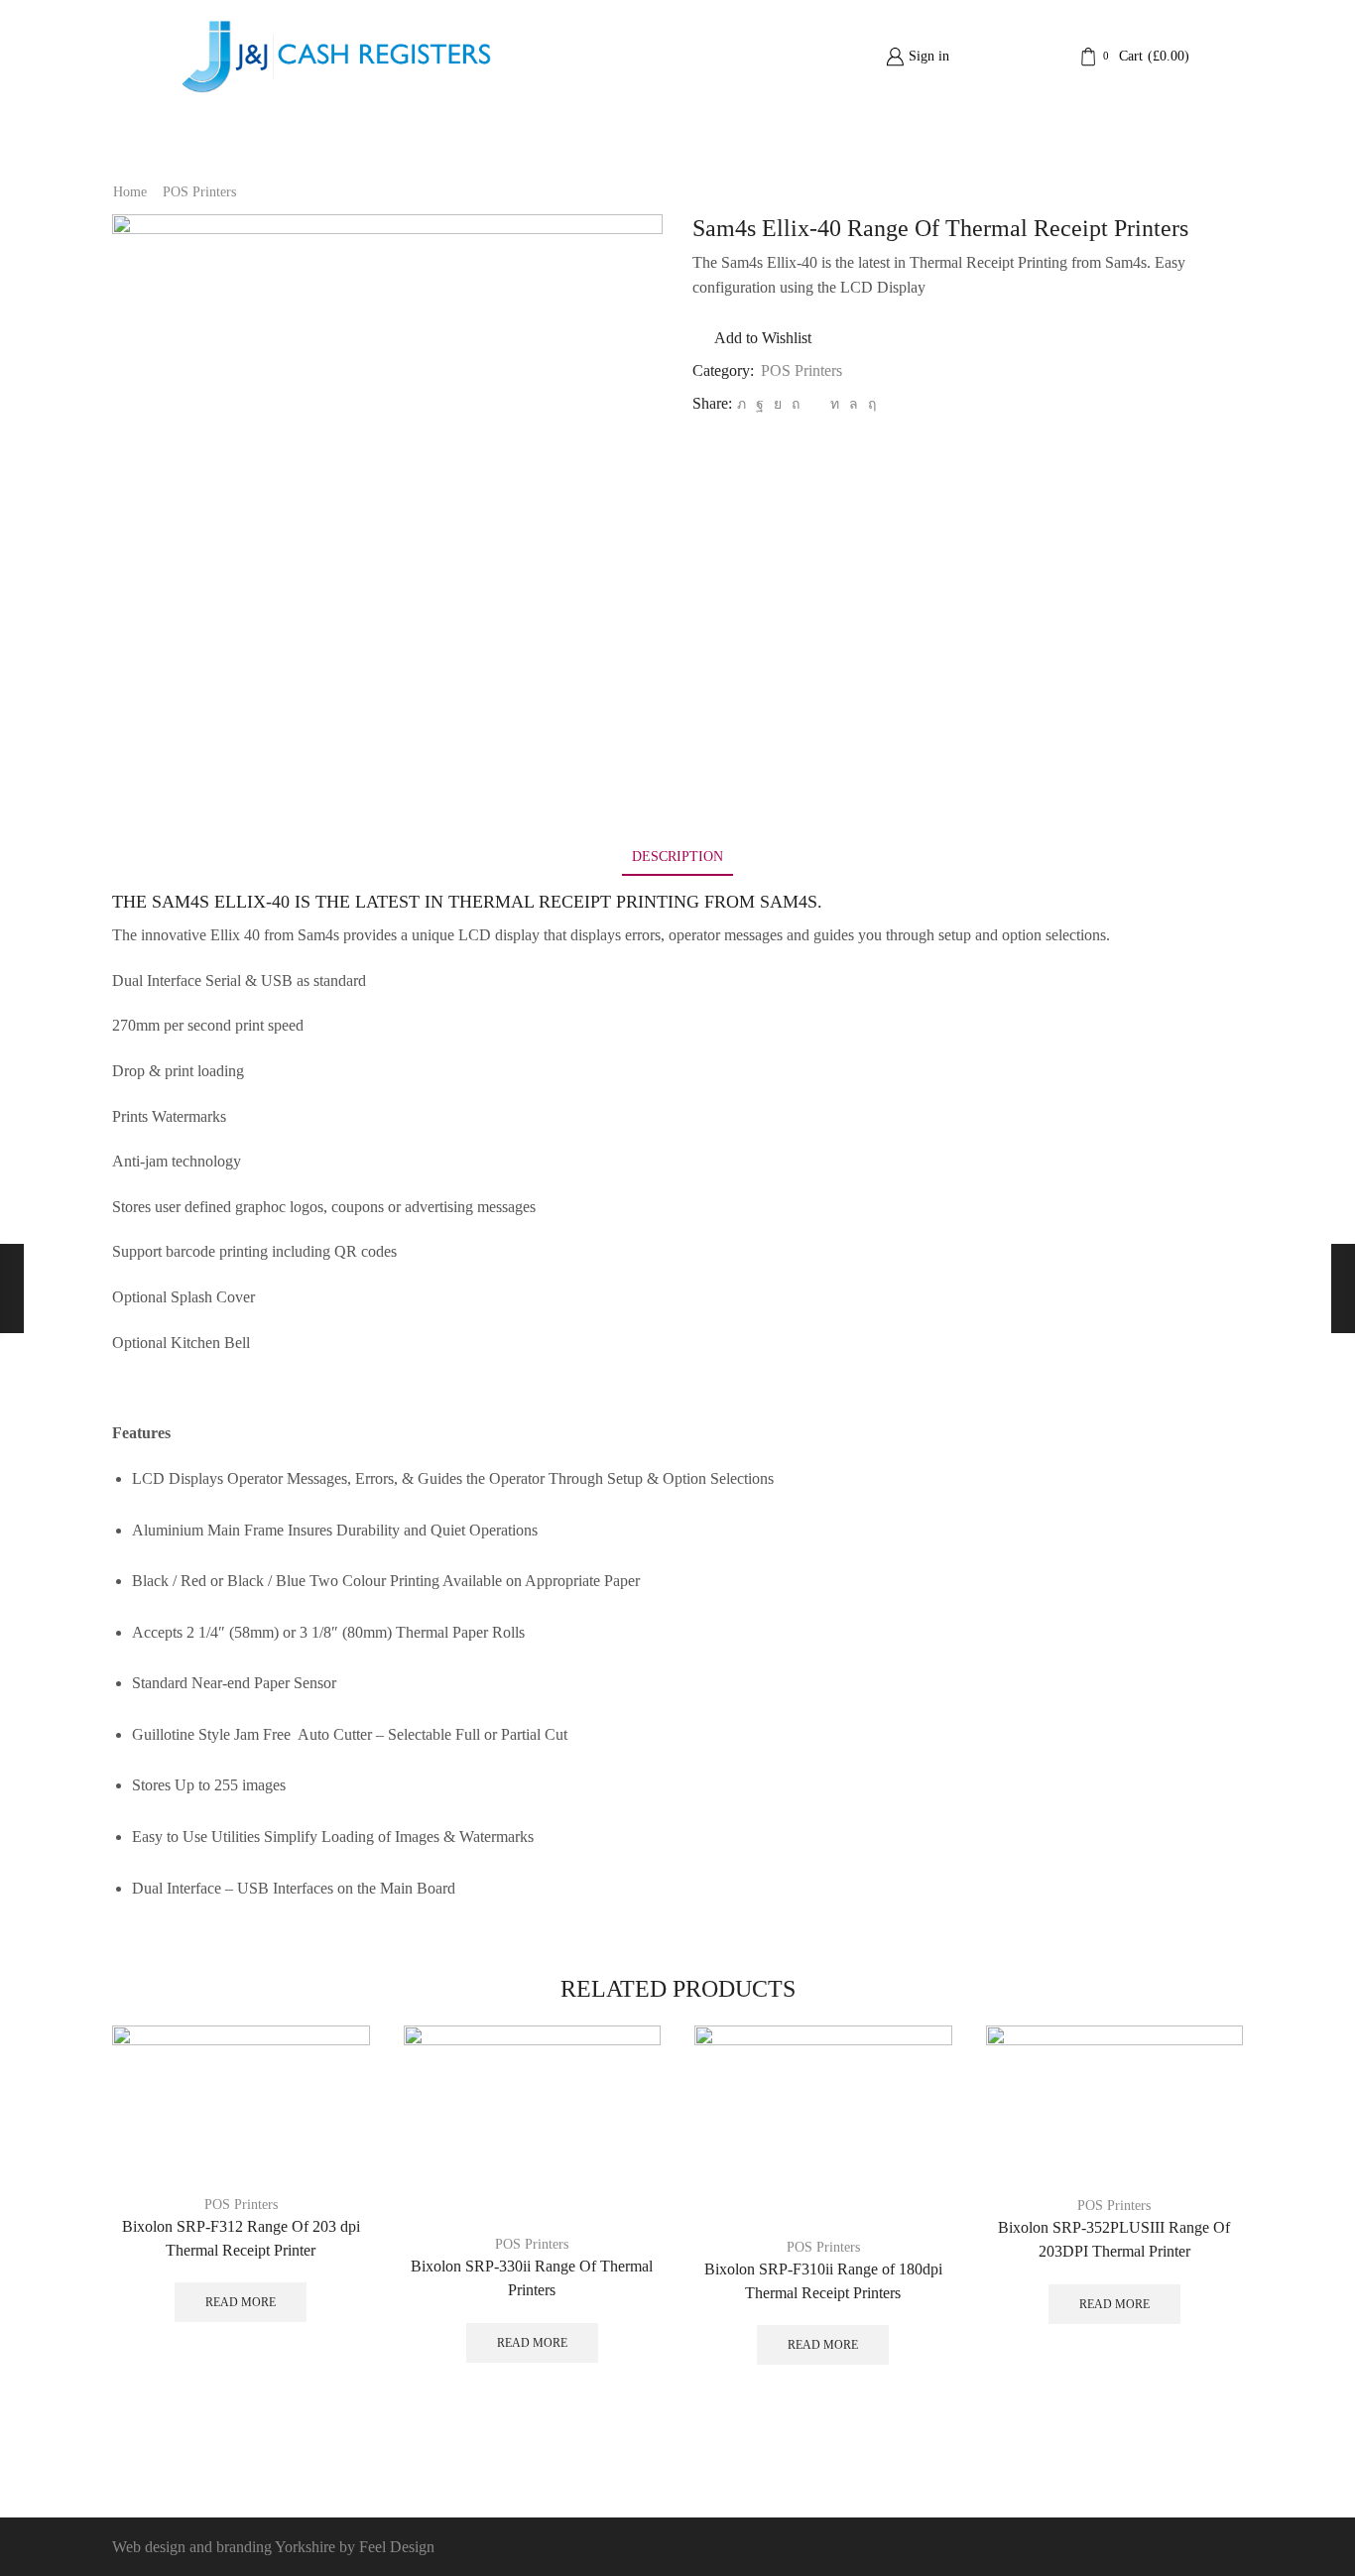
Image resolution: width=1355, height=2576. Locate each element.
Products (709, 141)
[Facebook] (760, 404)
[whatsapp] (854, 404)
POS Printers (199, 192)
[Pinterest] (796, 404)
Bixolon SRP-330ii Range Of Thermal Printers (532, 2278)
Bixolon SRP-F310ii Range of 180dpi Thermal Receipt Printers (823, 2281)
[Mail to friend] (815, 404)
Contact (861, 141)
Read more (241, 2302)
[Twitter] (741, 404)
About (585, 141)
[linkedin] (835, 404)
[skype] (869, 404)
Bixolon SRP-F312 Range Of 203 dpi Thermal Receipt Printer (241, 2238)
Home (486, 141)
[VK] (778, 404)
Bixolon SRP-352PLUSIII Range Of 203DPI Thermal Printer (1114, 2239)
